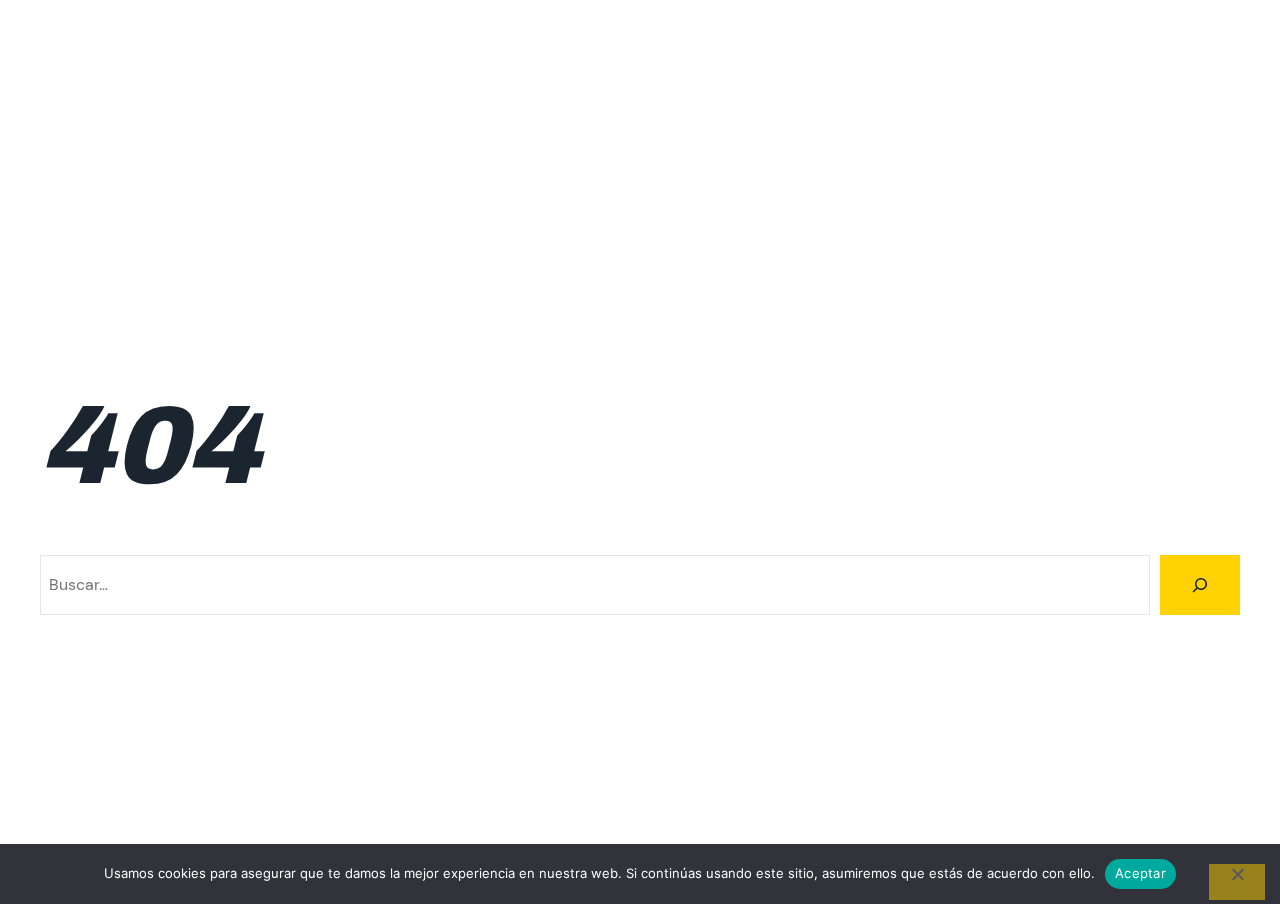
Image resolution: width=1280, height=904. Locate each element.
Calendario (244, 105)
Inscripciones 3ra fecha (770, 204)
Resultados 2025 (844, 254)
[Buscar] (1200, 585)
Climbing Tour (96, 56)
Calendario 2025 (369, 105)
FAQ (782, 105)
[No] (1237, 882)
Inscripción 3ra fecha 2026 (475, 154)
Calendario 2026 (516, 105)
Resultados (1199, 204)
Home (842, 105)
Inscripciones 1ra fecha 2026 (357, 204)
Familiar (714, 105)
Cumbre (631, 105)
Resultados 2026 (993, 254)
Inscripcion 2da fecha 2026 (252, 154)
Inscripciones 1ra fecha (144, 204)
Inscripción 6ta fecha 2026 (1141, 154)
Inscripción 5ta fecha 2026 (919, 154)
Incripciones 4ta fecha (970, 105)
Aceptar (1140, 873)
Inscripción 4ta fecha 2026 (697, 154)
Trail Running (1193, 254)
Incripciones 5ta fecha (1158, 105)
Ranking (1105, 204)
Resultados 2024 (695, 254)
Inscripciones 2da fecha (573, 204)
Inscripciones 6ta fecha (966, 204)
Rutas (1101, 254)
